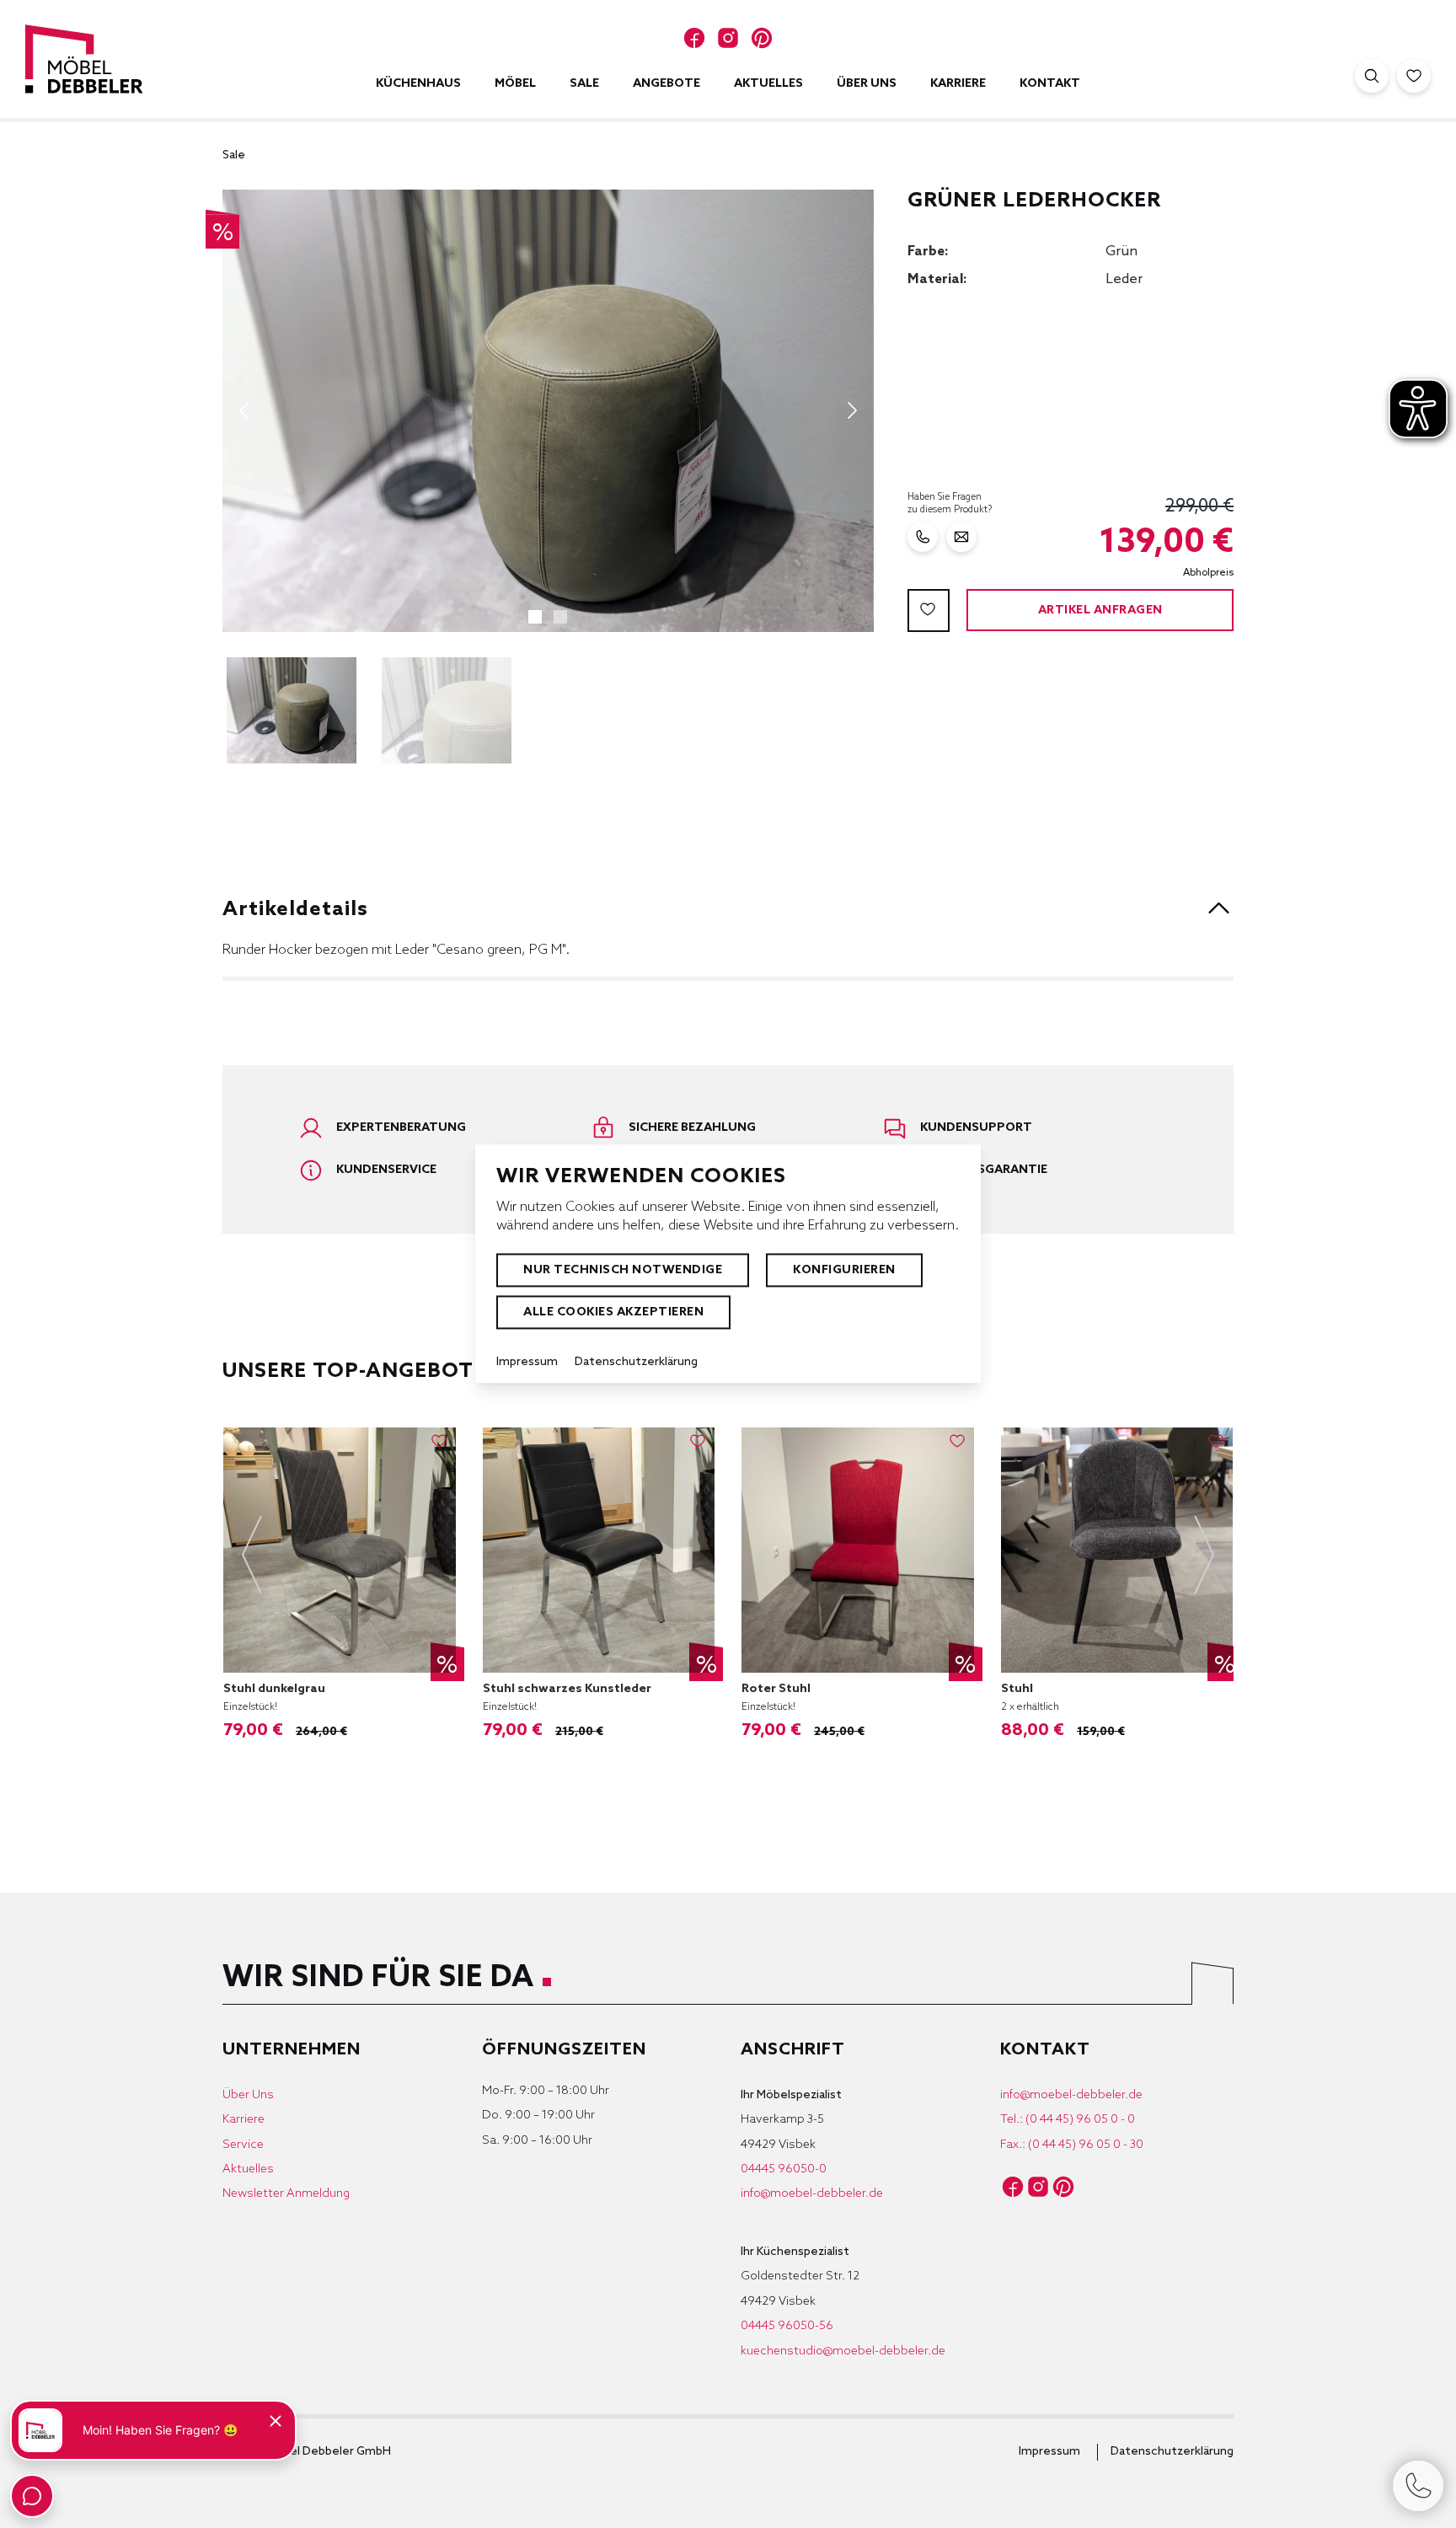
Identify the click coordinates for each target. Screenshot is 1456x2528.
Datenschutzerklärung (1172, 2452)
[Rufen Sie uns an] (923, 537)
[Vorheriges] (244, 410)
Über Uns (248, 2095)
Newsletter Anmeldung (286, 2194)
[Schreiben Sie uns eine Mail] (961, 537)
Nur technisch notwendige (623, 1270)
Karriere (244, 2120)
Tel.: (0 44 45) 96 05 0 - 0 (1068, 2120)
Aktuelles (248, 2169)
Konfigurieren (844, 1270)
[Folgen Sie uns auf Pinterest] (762, 38)
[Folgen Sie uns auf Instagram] (728, 38)
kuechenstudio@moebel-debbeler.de (843, 2351)
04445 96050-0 (784, 2169)
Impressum (1049, 2452)
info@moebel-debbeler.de (812, 2194)
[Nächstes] (853, 410)
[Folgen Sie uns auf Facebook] (694, 38)
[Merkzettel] (1414, 76)
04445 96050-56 (787, 2326)
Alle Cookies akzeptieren (613, 1312)
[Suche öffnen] (1372, 76)
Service (243, 2145)
